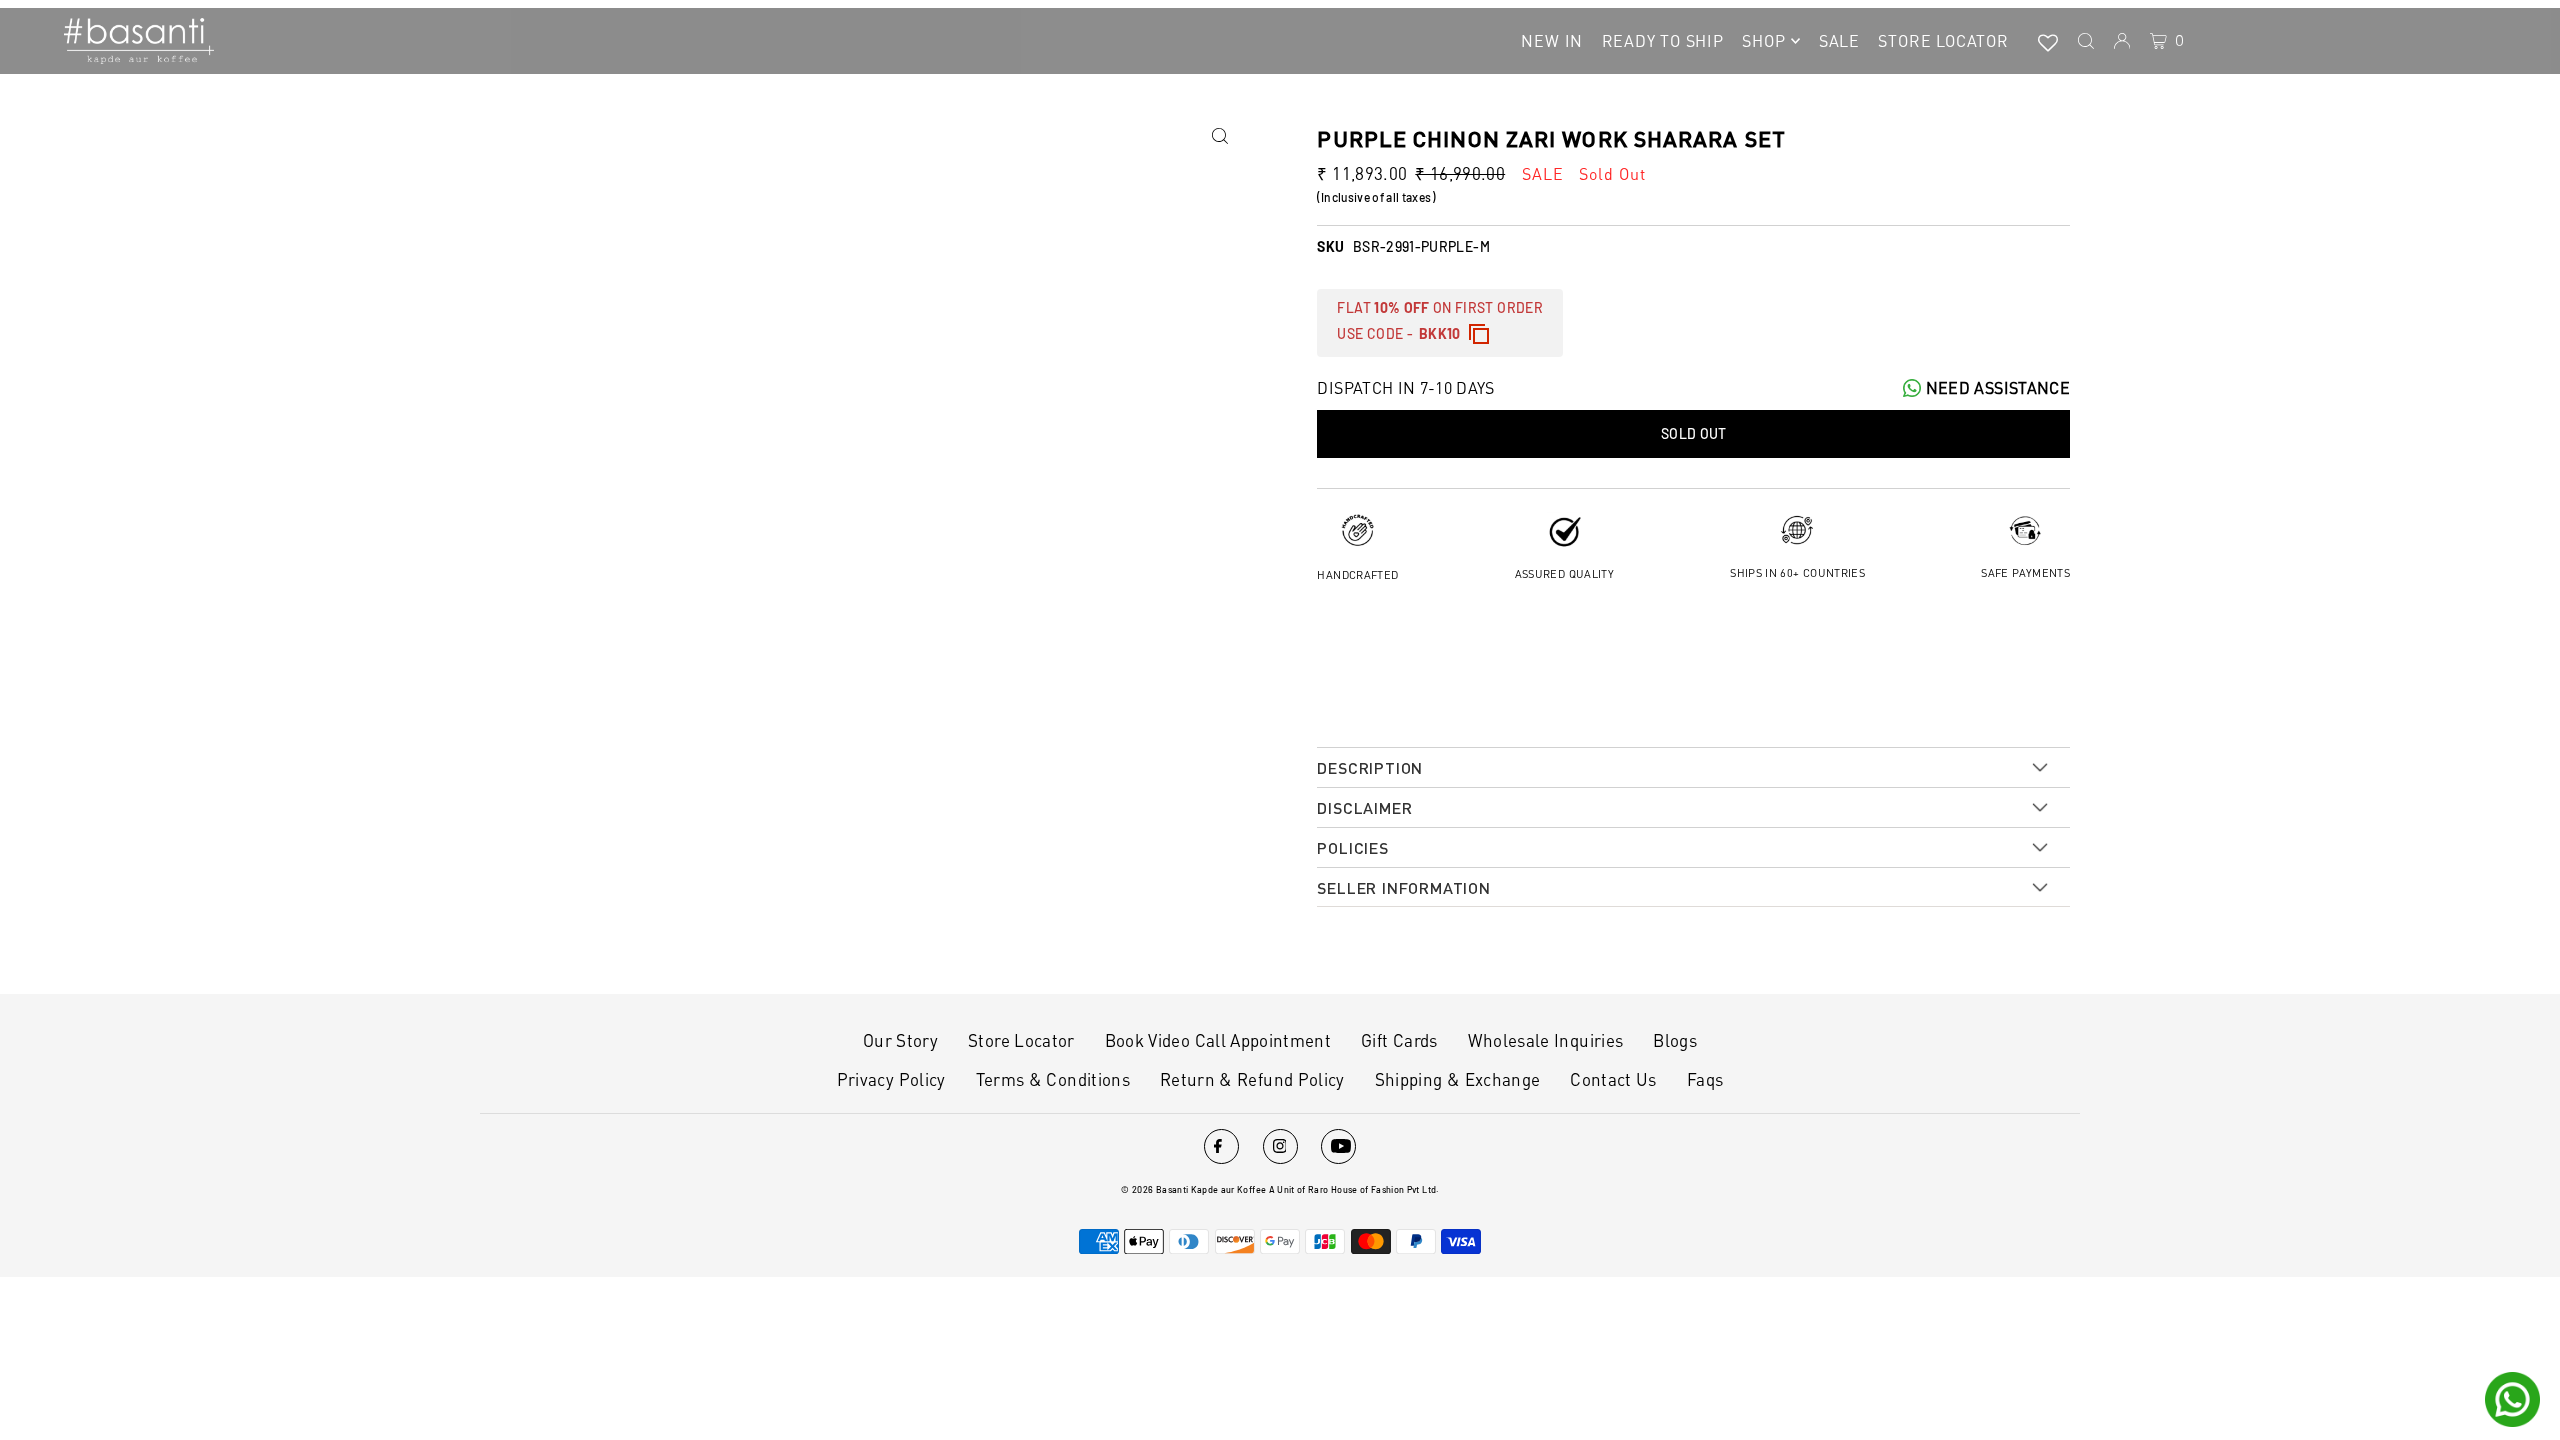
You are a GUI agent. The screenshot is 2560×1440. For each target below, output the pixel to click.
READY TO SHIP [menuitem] (1663, 40)
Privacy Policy (891, 1079)
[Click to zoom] (1219, 136)
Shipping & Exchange (1458, 1079)
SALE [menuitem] (1839, 40)
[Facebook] (1221, 1146)
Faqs (1705, 1079)
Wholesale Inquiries (1546, 1040)
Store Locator (1021, 1040)
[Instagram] (1280, 1146)
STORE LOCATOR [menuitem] (1943, 40)
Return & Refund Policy (1252, 1079)
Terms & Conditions (1053, 1079)
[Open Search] (2086, 41)
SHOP (1763, 40)
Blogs (1675, 1040)
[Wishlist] (2048, 41)
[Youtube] (1338, 1146)
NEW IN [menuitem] (1552, 40)
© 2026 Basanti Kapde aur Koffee (1193, 1189)
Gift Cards (1399, 1040)
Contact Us (1613, 1079)
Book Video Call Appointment (1218, 1040)
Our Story (900, 1040)
